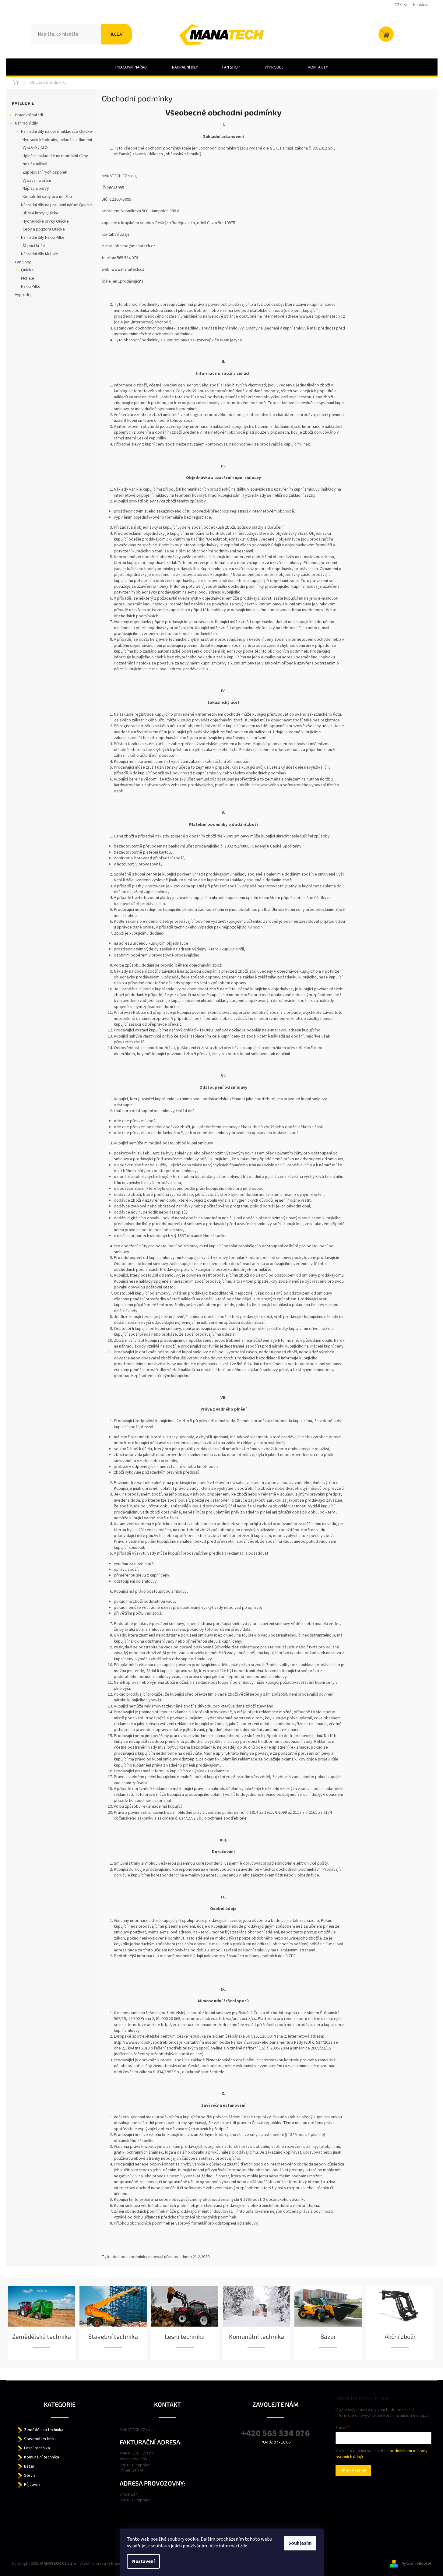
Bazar (328, 2336)
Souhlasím (300, 2543)
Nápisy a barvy (36, 189)
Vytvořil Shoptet (417, 2564)
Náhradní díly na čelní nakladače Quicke (56, 132)
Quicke (27, 270)
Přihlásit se (353, 2470)
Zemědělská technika (42, 2336)
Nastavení (143, 2561)
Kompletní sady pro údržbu (47, 197)
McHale (28, 278)
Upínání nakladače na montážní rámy (55, 156)
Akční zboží (400, 2336)
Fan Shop (23, 262)
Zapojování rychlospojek (45, 172)
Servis (30, 2476)
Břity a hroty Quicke (40, 213)
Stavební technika (113, 2336)
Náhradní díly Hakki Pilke (43, 238)
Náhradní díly (26, 123)
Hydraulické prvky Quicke (46, 221)
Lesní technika (185, 2336)
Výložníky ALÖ (35, 148)
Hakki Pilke (31, 287)
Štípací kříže (34, 246)
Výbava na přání (37, 181)
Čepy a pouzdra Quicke (44, 229)
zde (244, 2546)
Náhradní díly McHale (40, 254)
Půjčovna (32, 2485)
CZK (399, 5)
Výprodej (23, 295)
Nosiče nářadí (35, 164)
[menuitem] (132, 67)
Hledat (117, 34)
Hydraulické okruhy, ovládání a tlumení (57, 140)
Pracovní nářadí (29, 115)
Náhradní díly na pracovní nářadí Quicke (56, 205)
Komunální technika (257, 2336)
